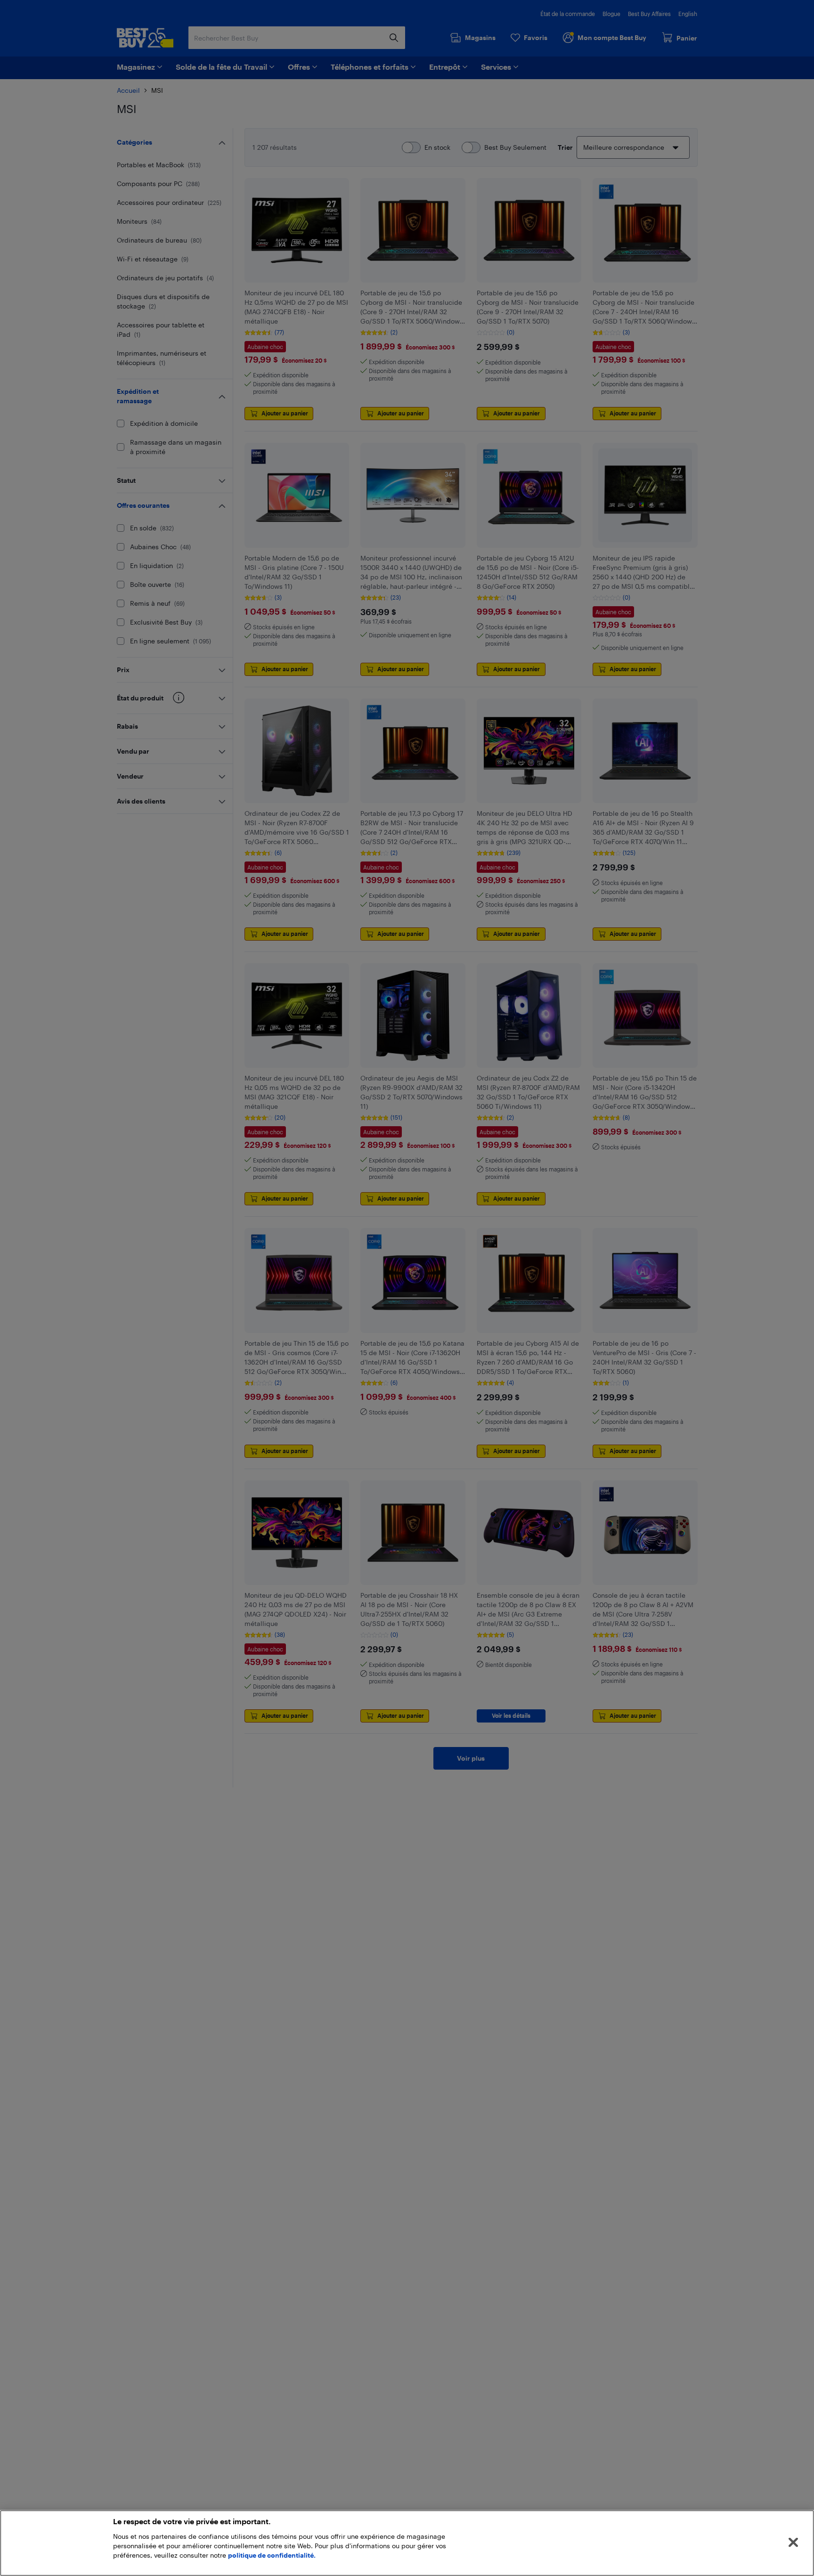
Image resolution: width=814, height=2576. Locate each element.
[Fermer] (793, 2543)
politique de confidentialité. (272, 2555)
